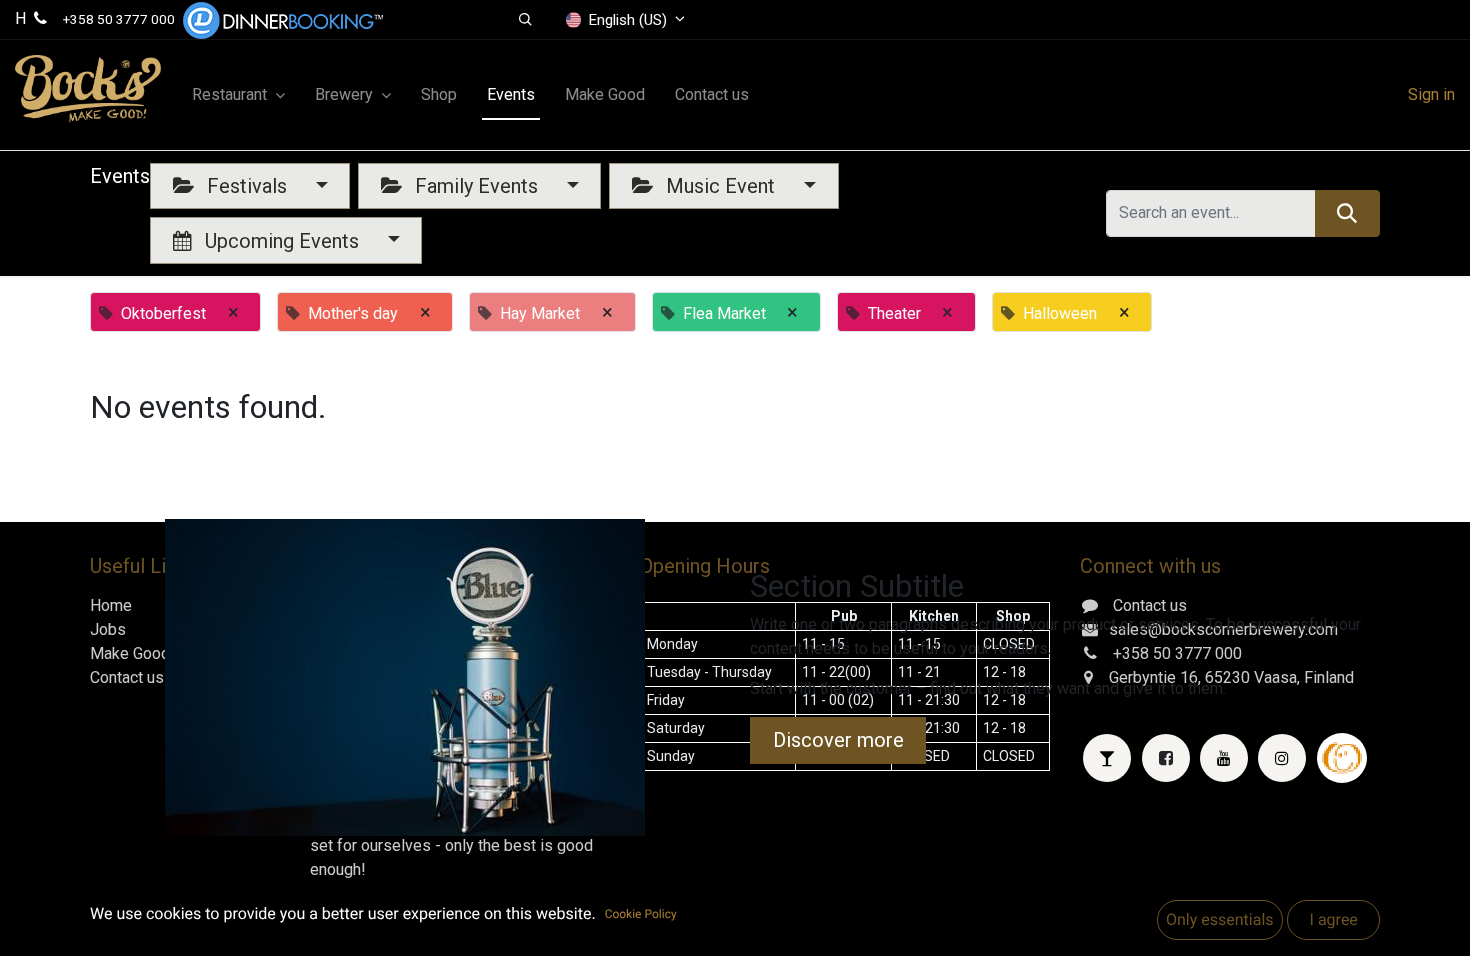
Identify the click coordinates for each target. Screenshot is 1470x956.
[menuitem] (439, 95)
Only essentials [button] (1220, 919)
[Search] (1347, 213)
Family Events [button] (476, 186)
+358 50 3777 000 (119, 19)
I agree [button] (1333, 919)
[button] (525, 20)
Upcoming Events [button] (282, 241)
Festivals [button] (247, 186)
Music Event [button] (720, 186)
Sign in (1431, 94)
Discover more (838, 740)
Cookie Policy (641, 914)
